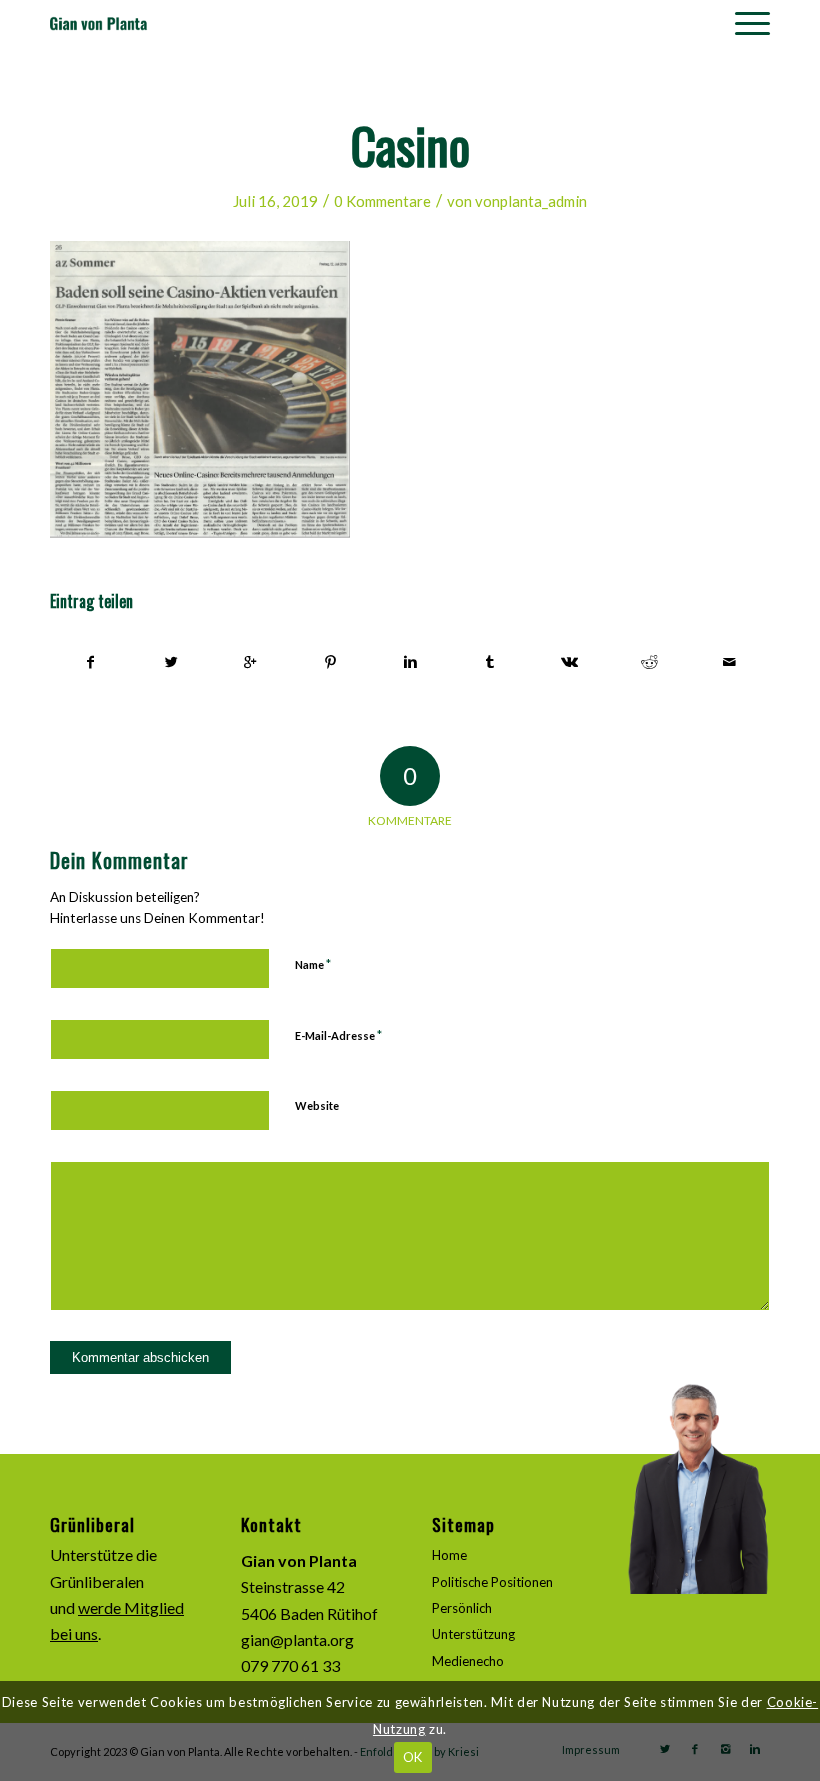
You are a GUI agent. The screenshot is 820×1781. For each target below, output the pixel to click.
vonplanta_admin (531, 201)
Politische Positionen (492, 1582)
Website (317, 1105)
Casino (410, 144)
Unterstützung (473, 1634)
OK (413, 1757)
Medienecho (468, 1661)
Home (449, 1555)
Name (313, 964)
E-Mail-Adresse (338, 1035)
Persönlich (462, 1608)
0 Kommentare (382, 201)
